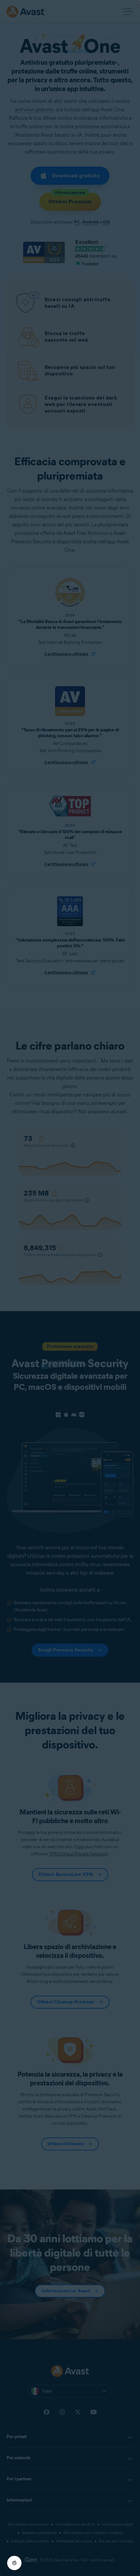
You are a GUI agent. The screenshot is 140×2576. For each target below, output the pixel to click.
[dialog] (70, 1288)
